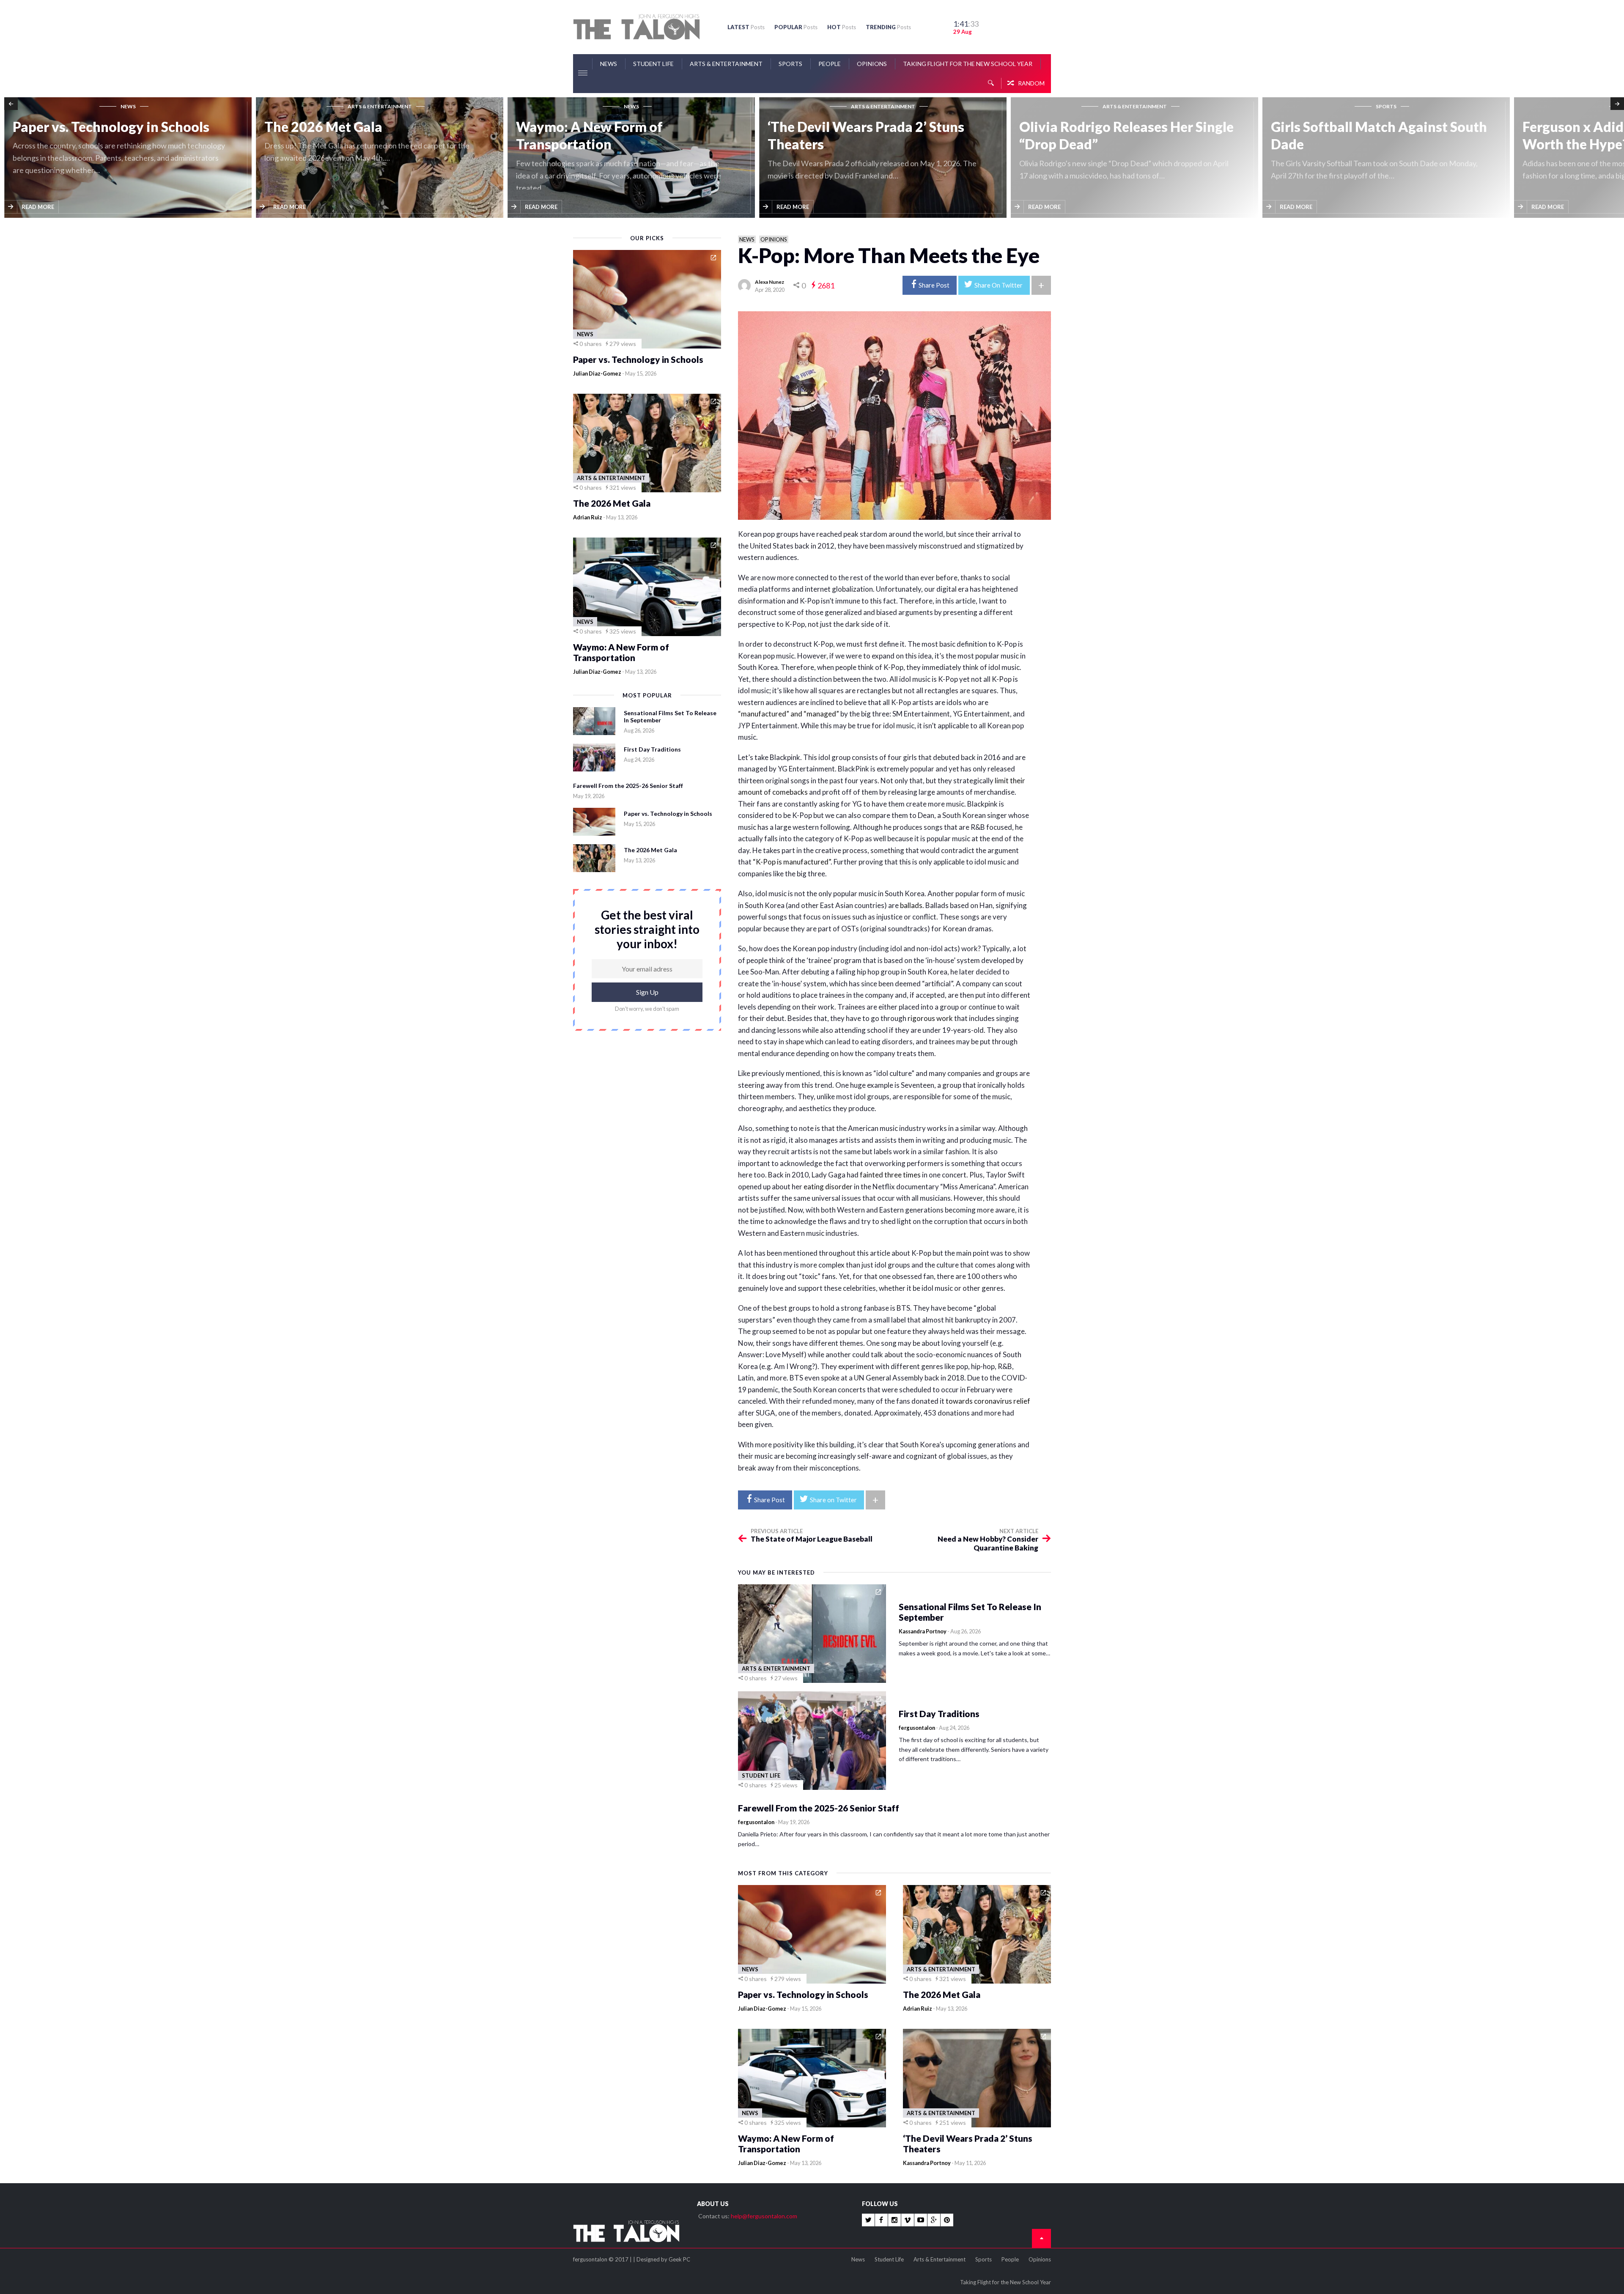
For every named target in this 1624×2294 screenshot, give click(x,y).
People (830, 64)
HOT (842, 27)
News (609, 64)
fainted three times (890, 1175)
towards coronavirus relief (988, 1401)
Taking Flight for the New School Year (968, 64)
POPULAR (796, 27)
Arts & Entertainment (726, 64)
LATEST (746, 27)
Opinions (872, 64)
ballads (911, 905)
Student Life (653, 64)
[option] (130, 158)
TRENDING (888, 27)
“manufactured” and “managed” (789, 714)
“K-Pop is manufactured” (791, 862)
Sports (790, 64)
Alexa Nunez (769, 282)
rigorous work (930, 1018)
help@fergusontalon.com (764, 2216)
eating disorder (828, 1187)
